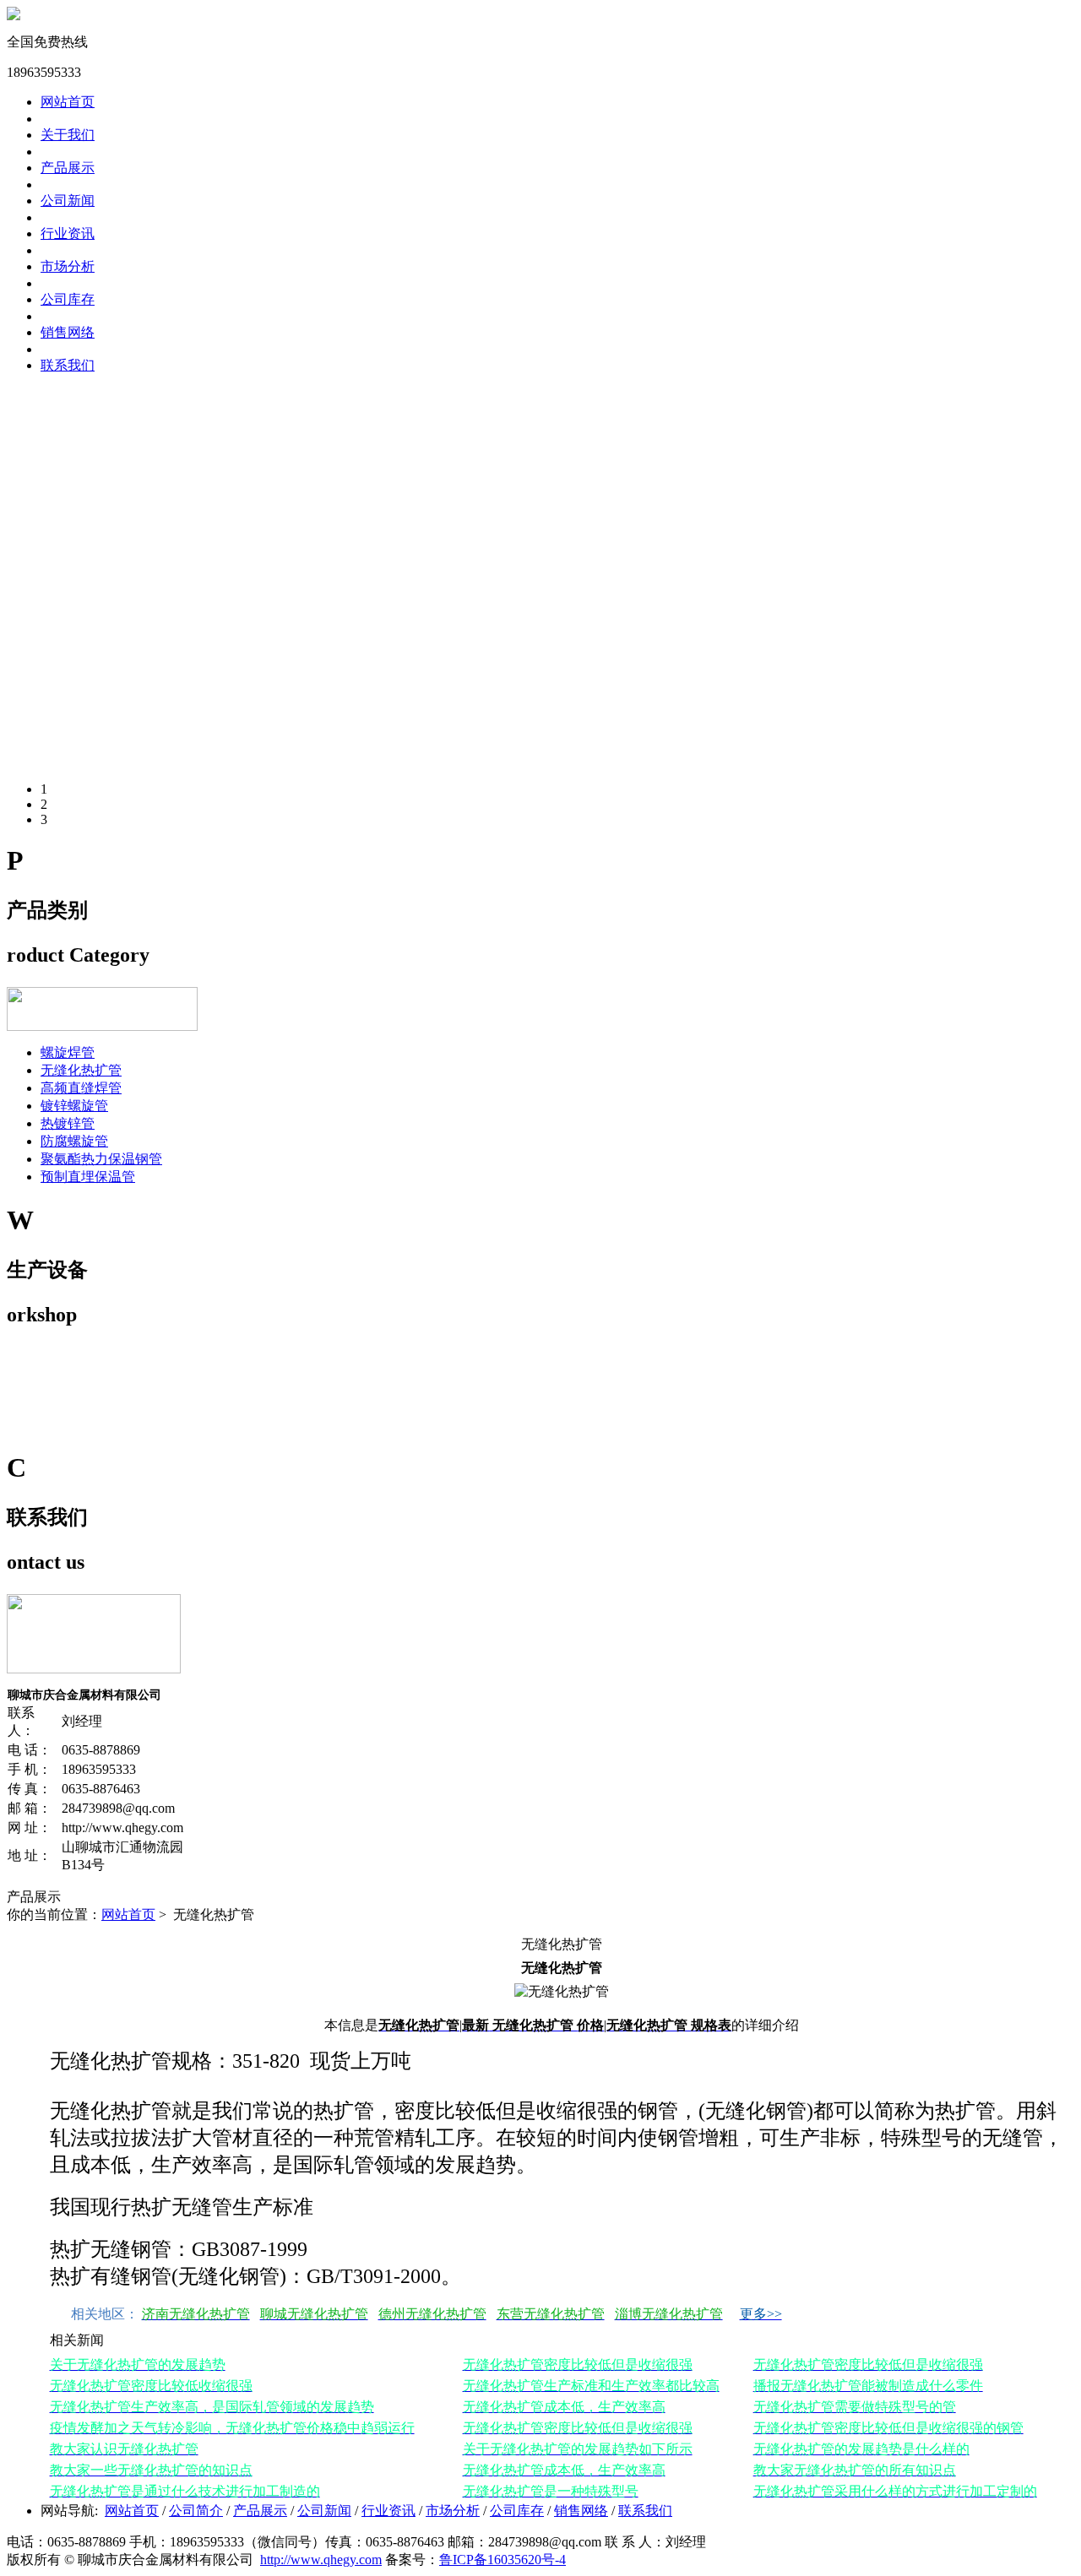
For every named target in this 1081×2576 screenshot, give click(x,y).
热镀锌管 (68, 1123)
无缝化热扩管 (81, 1070)
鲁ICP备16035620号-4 (502, 2560)
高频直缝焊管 (81, 1088)
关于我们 (68, 135)
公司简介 (196, 2511)
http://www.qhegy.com (321, 2560)
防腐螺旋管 (74, 1141)
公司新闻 (68, 201)
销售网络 (68, 332)
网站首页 (128, 1914)
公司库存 (68, 299)
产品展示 (68, 168)
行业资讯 (68, 233)
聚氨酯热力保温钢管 (101, 1159)
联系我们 (68, 365)
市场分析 (68, 266)
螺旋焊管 (68, 1052)
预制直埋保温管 (88, 1177)
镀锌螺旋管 (74, 1106)
